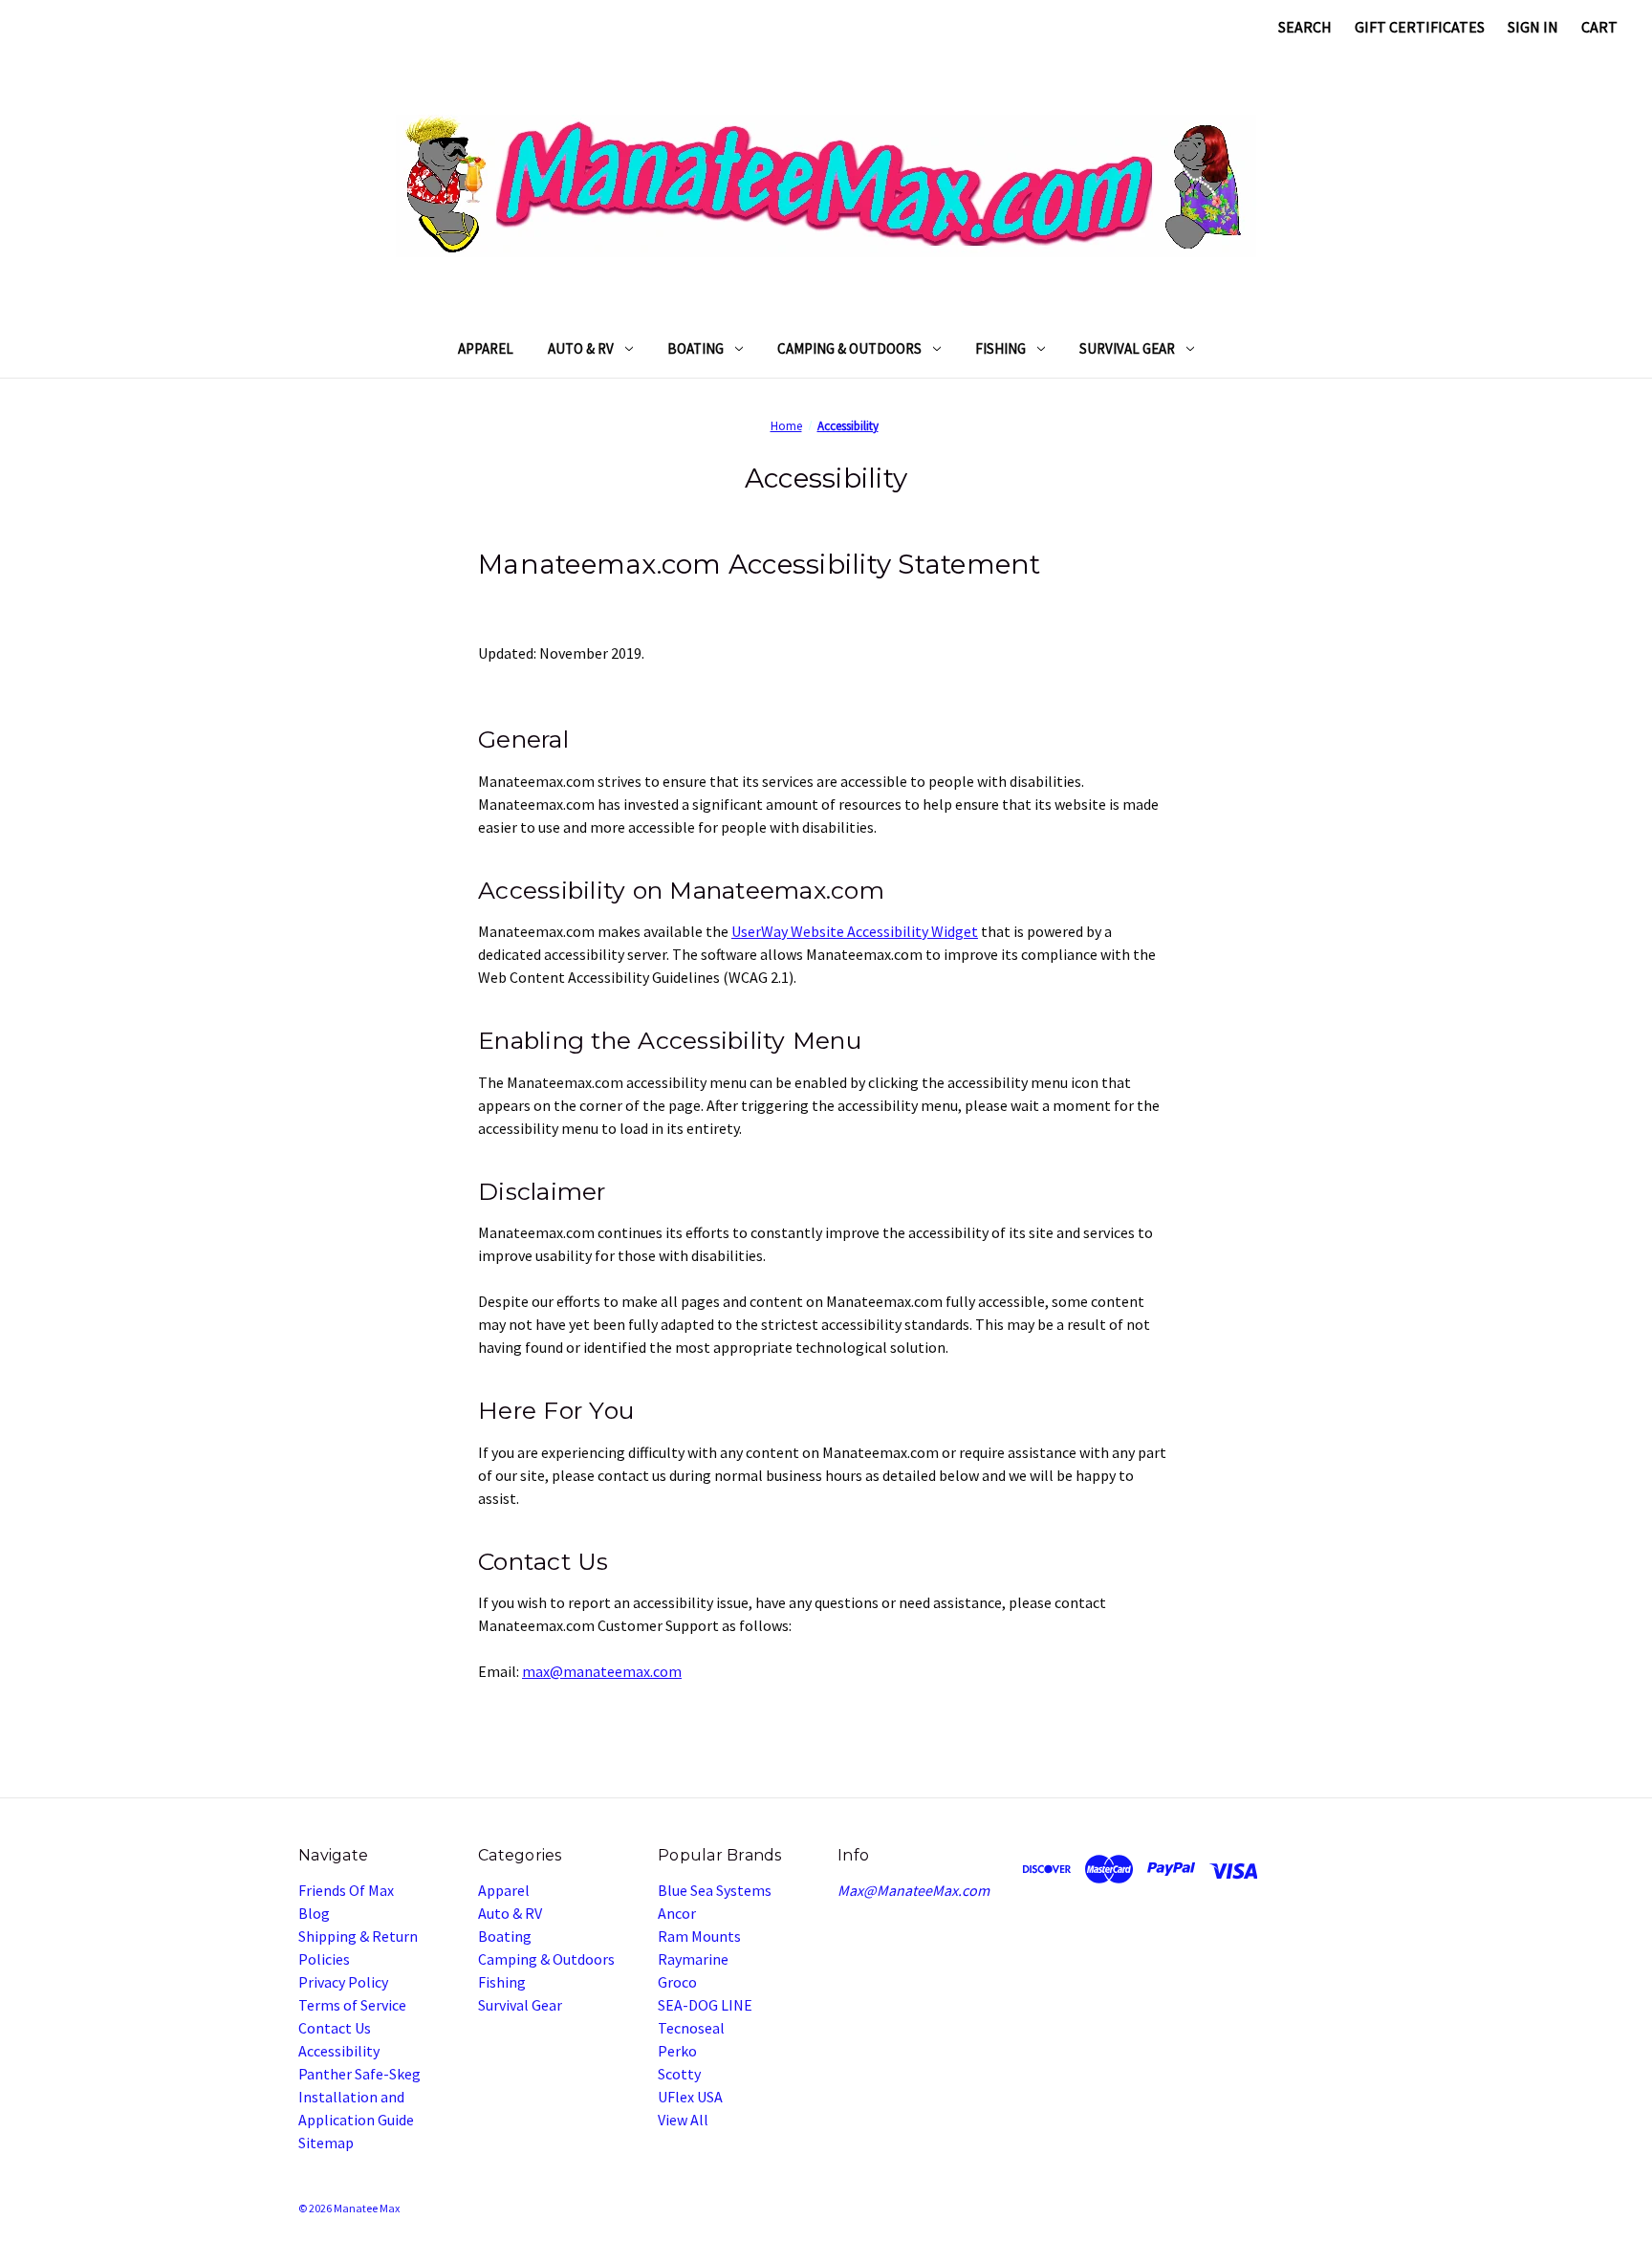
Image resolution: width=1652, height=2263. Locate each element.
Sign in (1533, 27)
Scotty (679, 2074)
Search (1305, 27)
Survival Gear (1127, 348)
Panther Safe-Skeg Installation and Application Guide (359, 2097)
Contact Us (335, 2028)
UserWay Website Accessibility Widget (855, 931)
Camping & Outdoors (849, 348)
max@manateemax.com (602, 1671)
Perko (677, 2051)
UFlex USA (690, 2097)
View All (683, 2120)
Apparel (486, 348)
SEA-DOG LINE (705, 2005)
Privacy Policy (343, 1982)
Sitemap (326, 2143)
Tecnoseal (691, 2028)
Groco (677, 1982)
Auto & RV (581, 348)
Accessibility (339, 2051)
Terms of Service (352, 2005)
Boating (696, 348)
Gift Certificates (1420, 27)
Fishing (1000, 348)
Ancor (677, 1913)
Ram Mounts (699, 1936)
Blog (314, 1913)
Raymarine (693, 1959)
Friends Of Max (346, 1890)
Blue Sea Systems (715, 1890)
